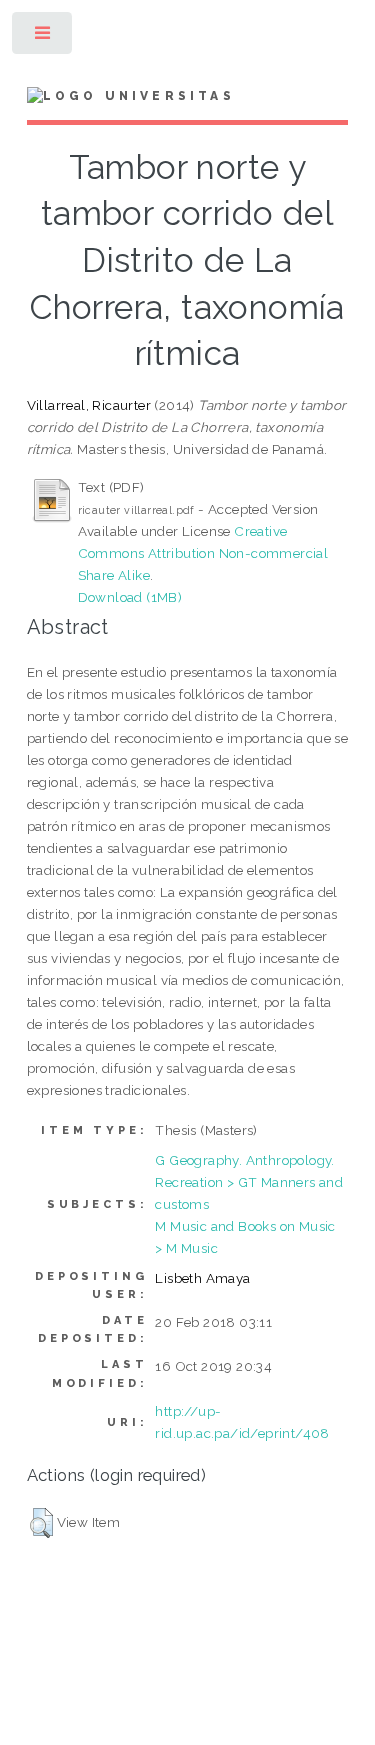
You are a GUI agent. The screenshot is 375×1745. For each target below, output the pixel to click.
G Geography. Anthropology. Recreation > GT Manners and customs (249, 1182)
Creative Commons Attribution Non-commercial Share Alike (203, 553)
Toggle (43, 37)
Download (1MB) (130, 597)
